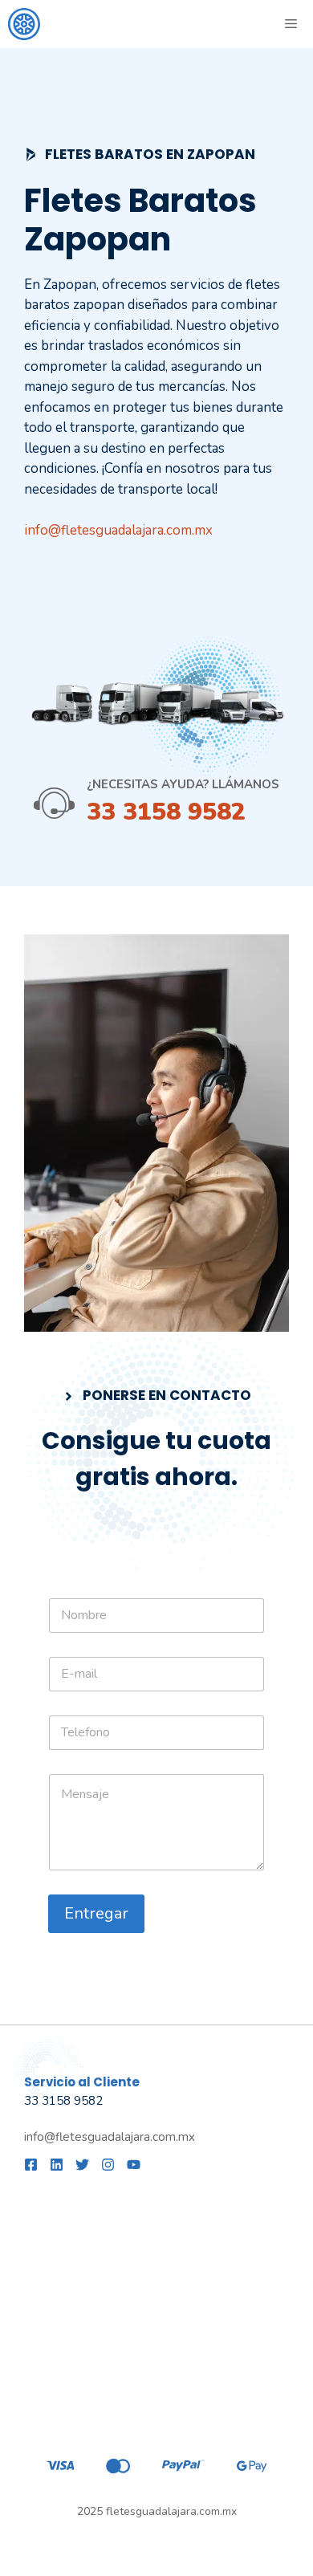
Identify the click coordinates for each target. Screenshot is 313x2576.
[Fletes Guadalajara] (24, 24)
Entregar (96, 1913)
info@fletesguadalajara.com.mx (118, 530)
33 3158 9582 (166, 812)
